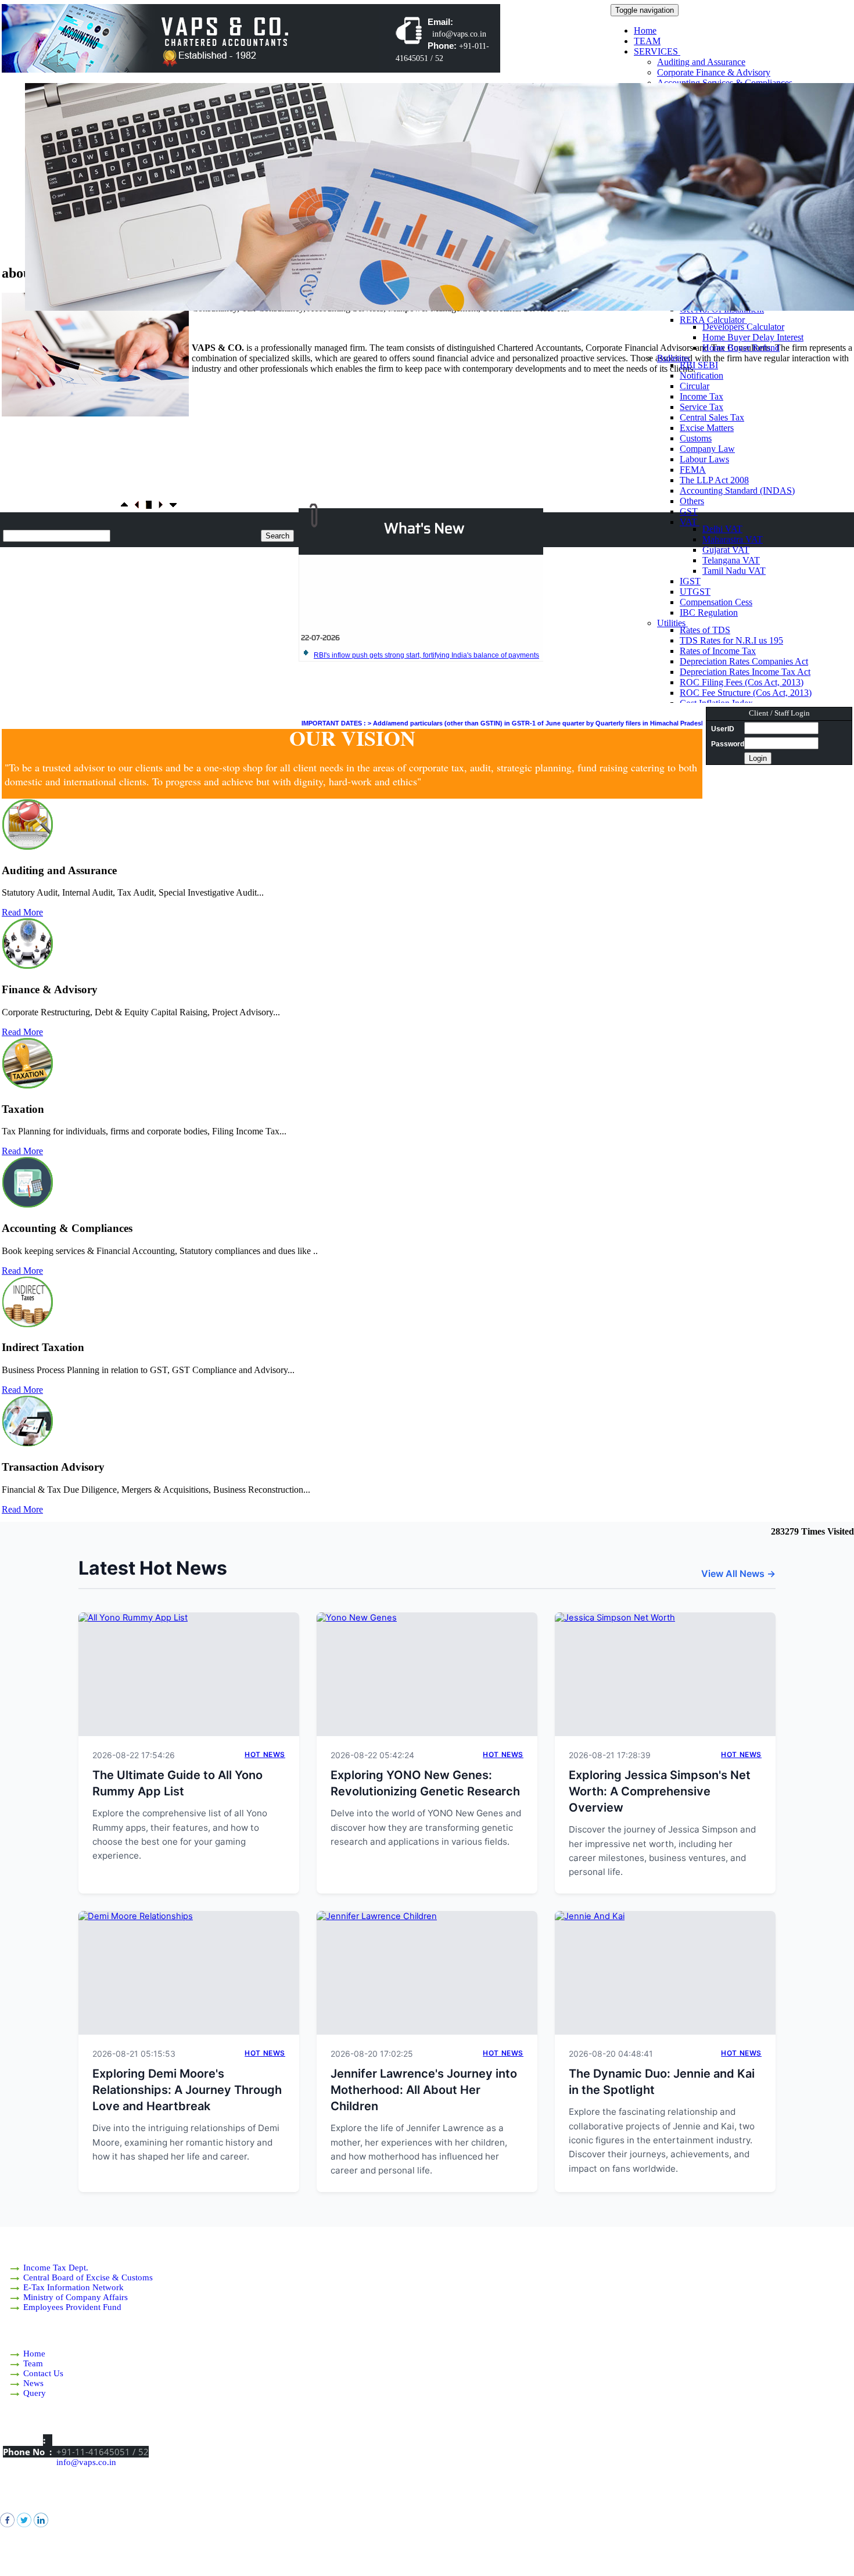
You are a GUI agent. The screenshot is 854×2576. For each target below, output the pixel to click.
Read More (22, 912)
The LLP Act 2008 (714, 480)
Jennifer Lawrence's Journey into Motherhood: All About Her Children (424, 2090)
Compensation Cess (716, 602)
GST (689, 511)
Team (33, 2363)
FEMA (693, 470)
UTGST (695, 592)
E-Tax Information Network (73, 2287)
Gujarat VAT (726, 550)
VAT (690, 522)
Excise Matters (707, 428)
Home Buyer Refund (741, 348)
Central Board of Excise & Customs (88, 2277)
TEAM (647, 41)
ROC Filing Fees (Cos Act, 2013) (742, 682)
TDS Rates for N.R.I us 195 (731, 640)
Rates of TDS (705, 630)
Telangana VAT (731, 560)
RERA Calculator (713, 320)
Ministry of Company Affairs (76, 2297)
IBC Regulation (709, 612)
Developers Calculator (743, 327)
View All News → (738, 1573)
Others (692, 501)
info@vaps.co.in (86, 2462)
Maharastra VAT (733, 539)
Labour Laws (704, 459)
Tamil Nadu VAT (734, 571)
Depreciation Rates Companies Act (744, 661)
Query (35, 2393)
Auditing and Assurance (701, 62)
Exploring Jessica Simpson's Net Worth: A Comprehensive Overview (660, 1791)
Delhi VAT (722, 529)
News (33, 2383)
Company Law (707, 449)
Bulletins (674, 358)
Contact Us (43, 2373)
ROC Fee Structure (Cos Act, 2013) (746, 693)
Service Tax (701, 407)
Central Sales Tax (712, 417)
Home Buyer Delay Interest (753, 337)
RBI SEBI (699, 365)
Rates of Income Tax (718, 651)
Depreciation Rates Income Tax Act (745, 672)
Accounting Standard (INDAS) (737, 491)
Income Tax (701, 396)
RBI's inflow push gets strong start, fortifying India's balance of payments (426, 628)
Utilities (672, 623)
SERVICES (657, 51)
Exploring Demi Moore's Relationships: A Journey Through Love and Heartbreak (187, 2090)
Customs (696, 438)
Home (645, 30)
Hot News (265, 1754)
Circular (695, 386)
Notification (701, 376)
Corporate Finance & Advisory (714, 72)
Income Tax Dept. (56, 2268)
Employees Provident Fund (72, 2307)
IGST (690, 581)
